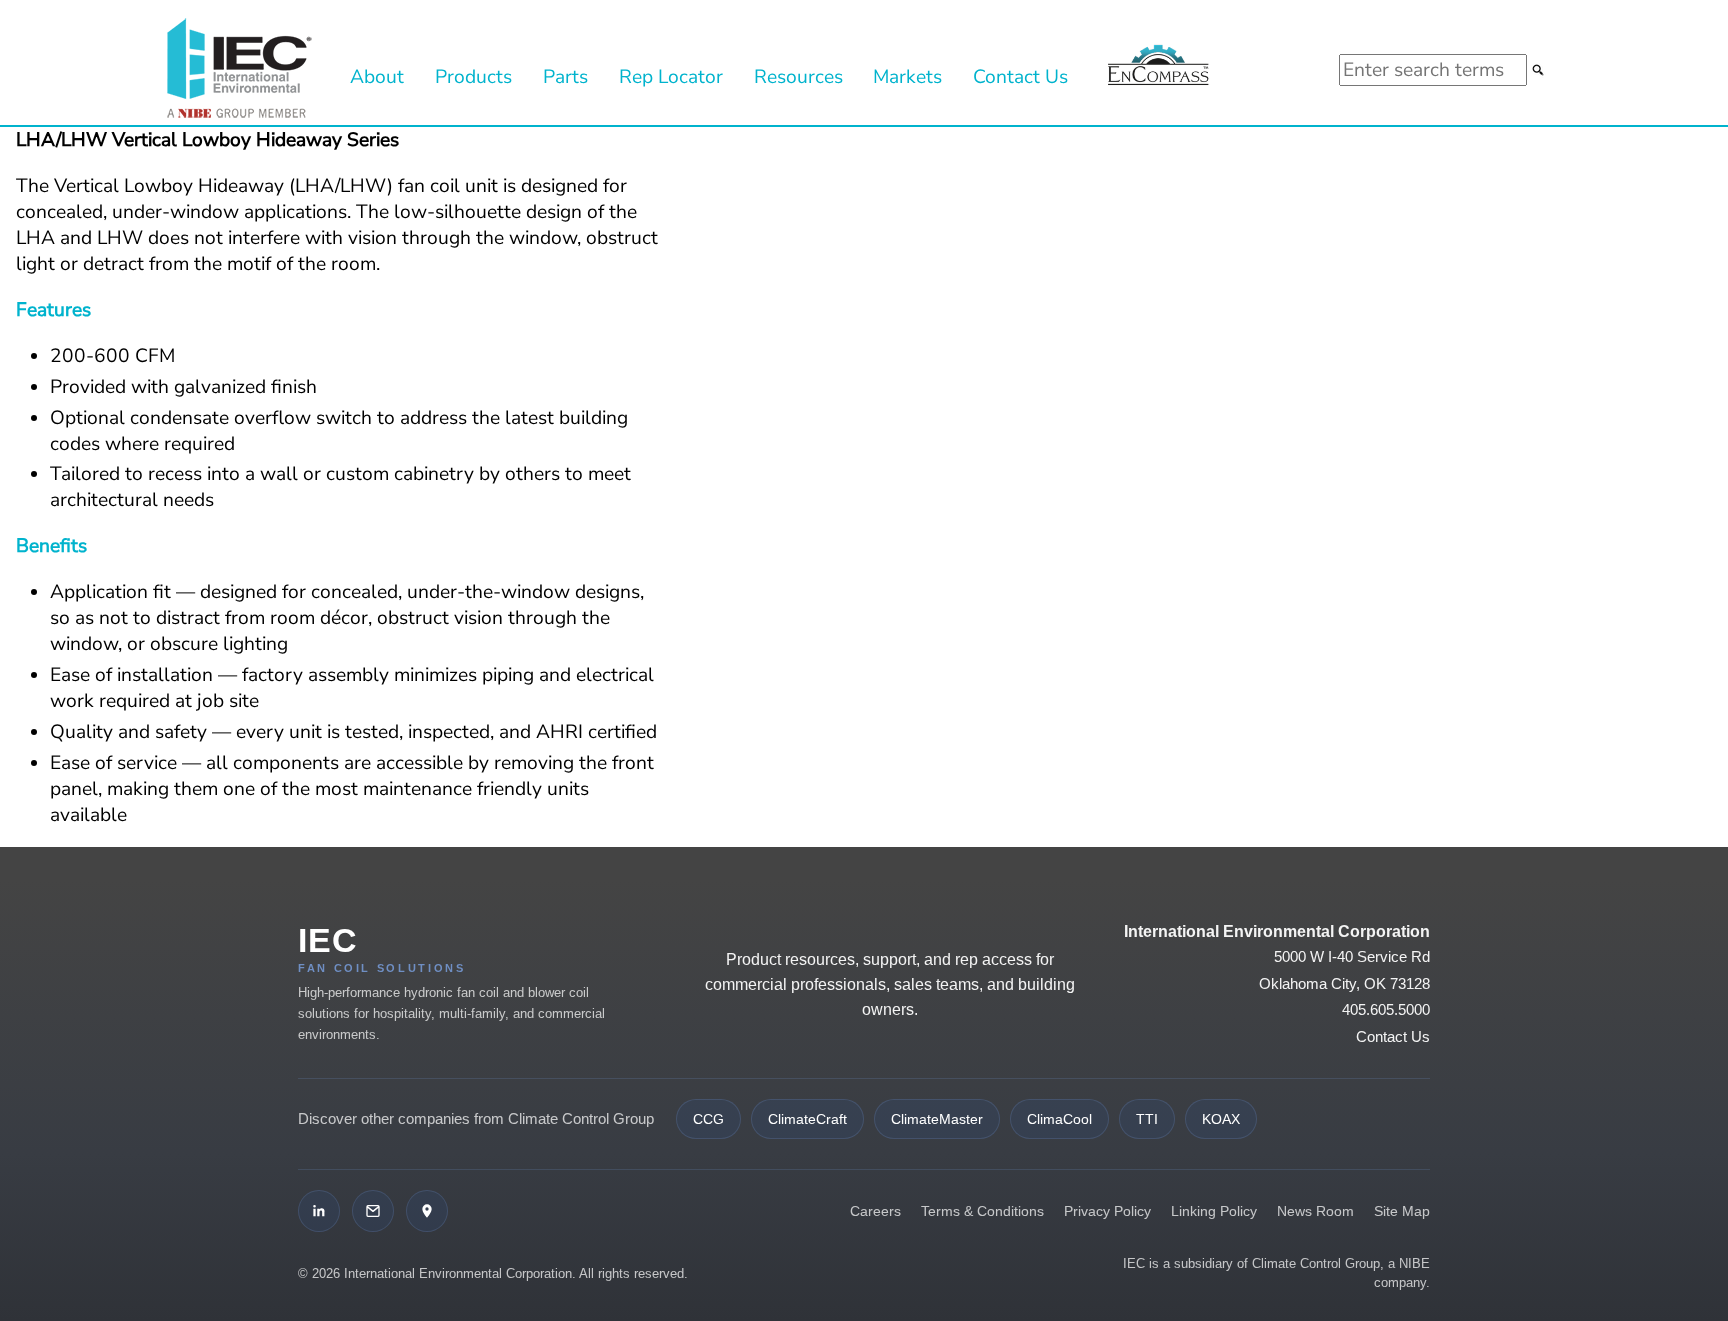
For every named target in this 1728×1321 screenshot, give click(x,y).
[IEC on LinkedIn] (319, 1211)
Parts (565, 77)
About (377, 77)
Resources (798, 77)
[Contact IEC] (373, 1211)
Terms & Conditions (982, 1211)
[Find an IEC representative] (427, 1211)
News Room (1315, 1211)
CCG (708, 1119)
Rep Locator (671, 77)
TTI (1147, 1119)
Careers (875, 1211)
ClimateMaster (937, 1119)
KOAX (1221, 1119)
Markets (907, 77)
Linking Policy (1214, 1211)
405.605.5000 (1386, 1009)
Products (473, 77)
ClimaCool (1059, 1119)
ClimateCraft (807, 1119)
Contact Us (1020, 77)
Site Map (1402, 1211)
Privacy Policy (1107, 1211)
